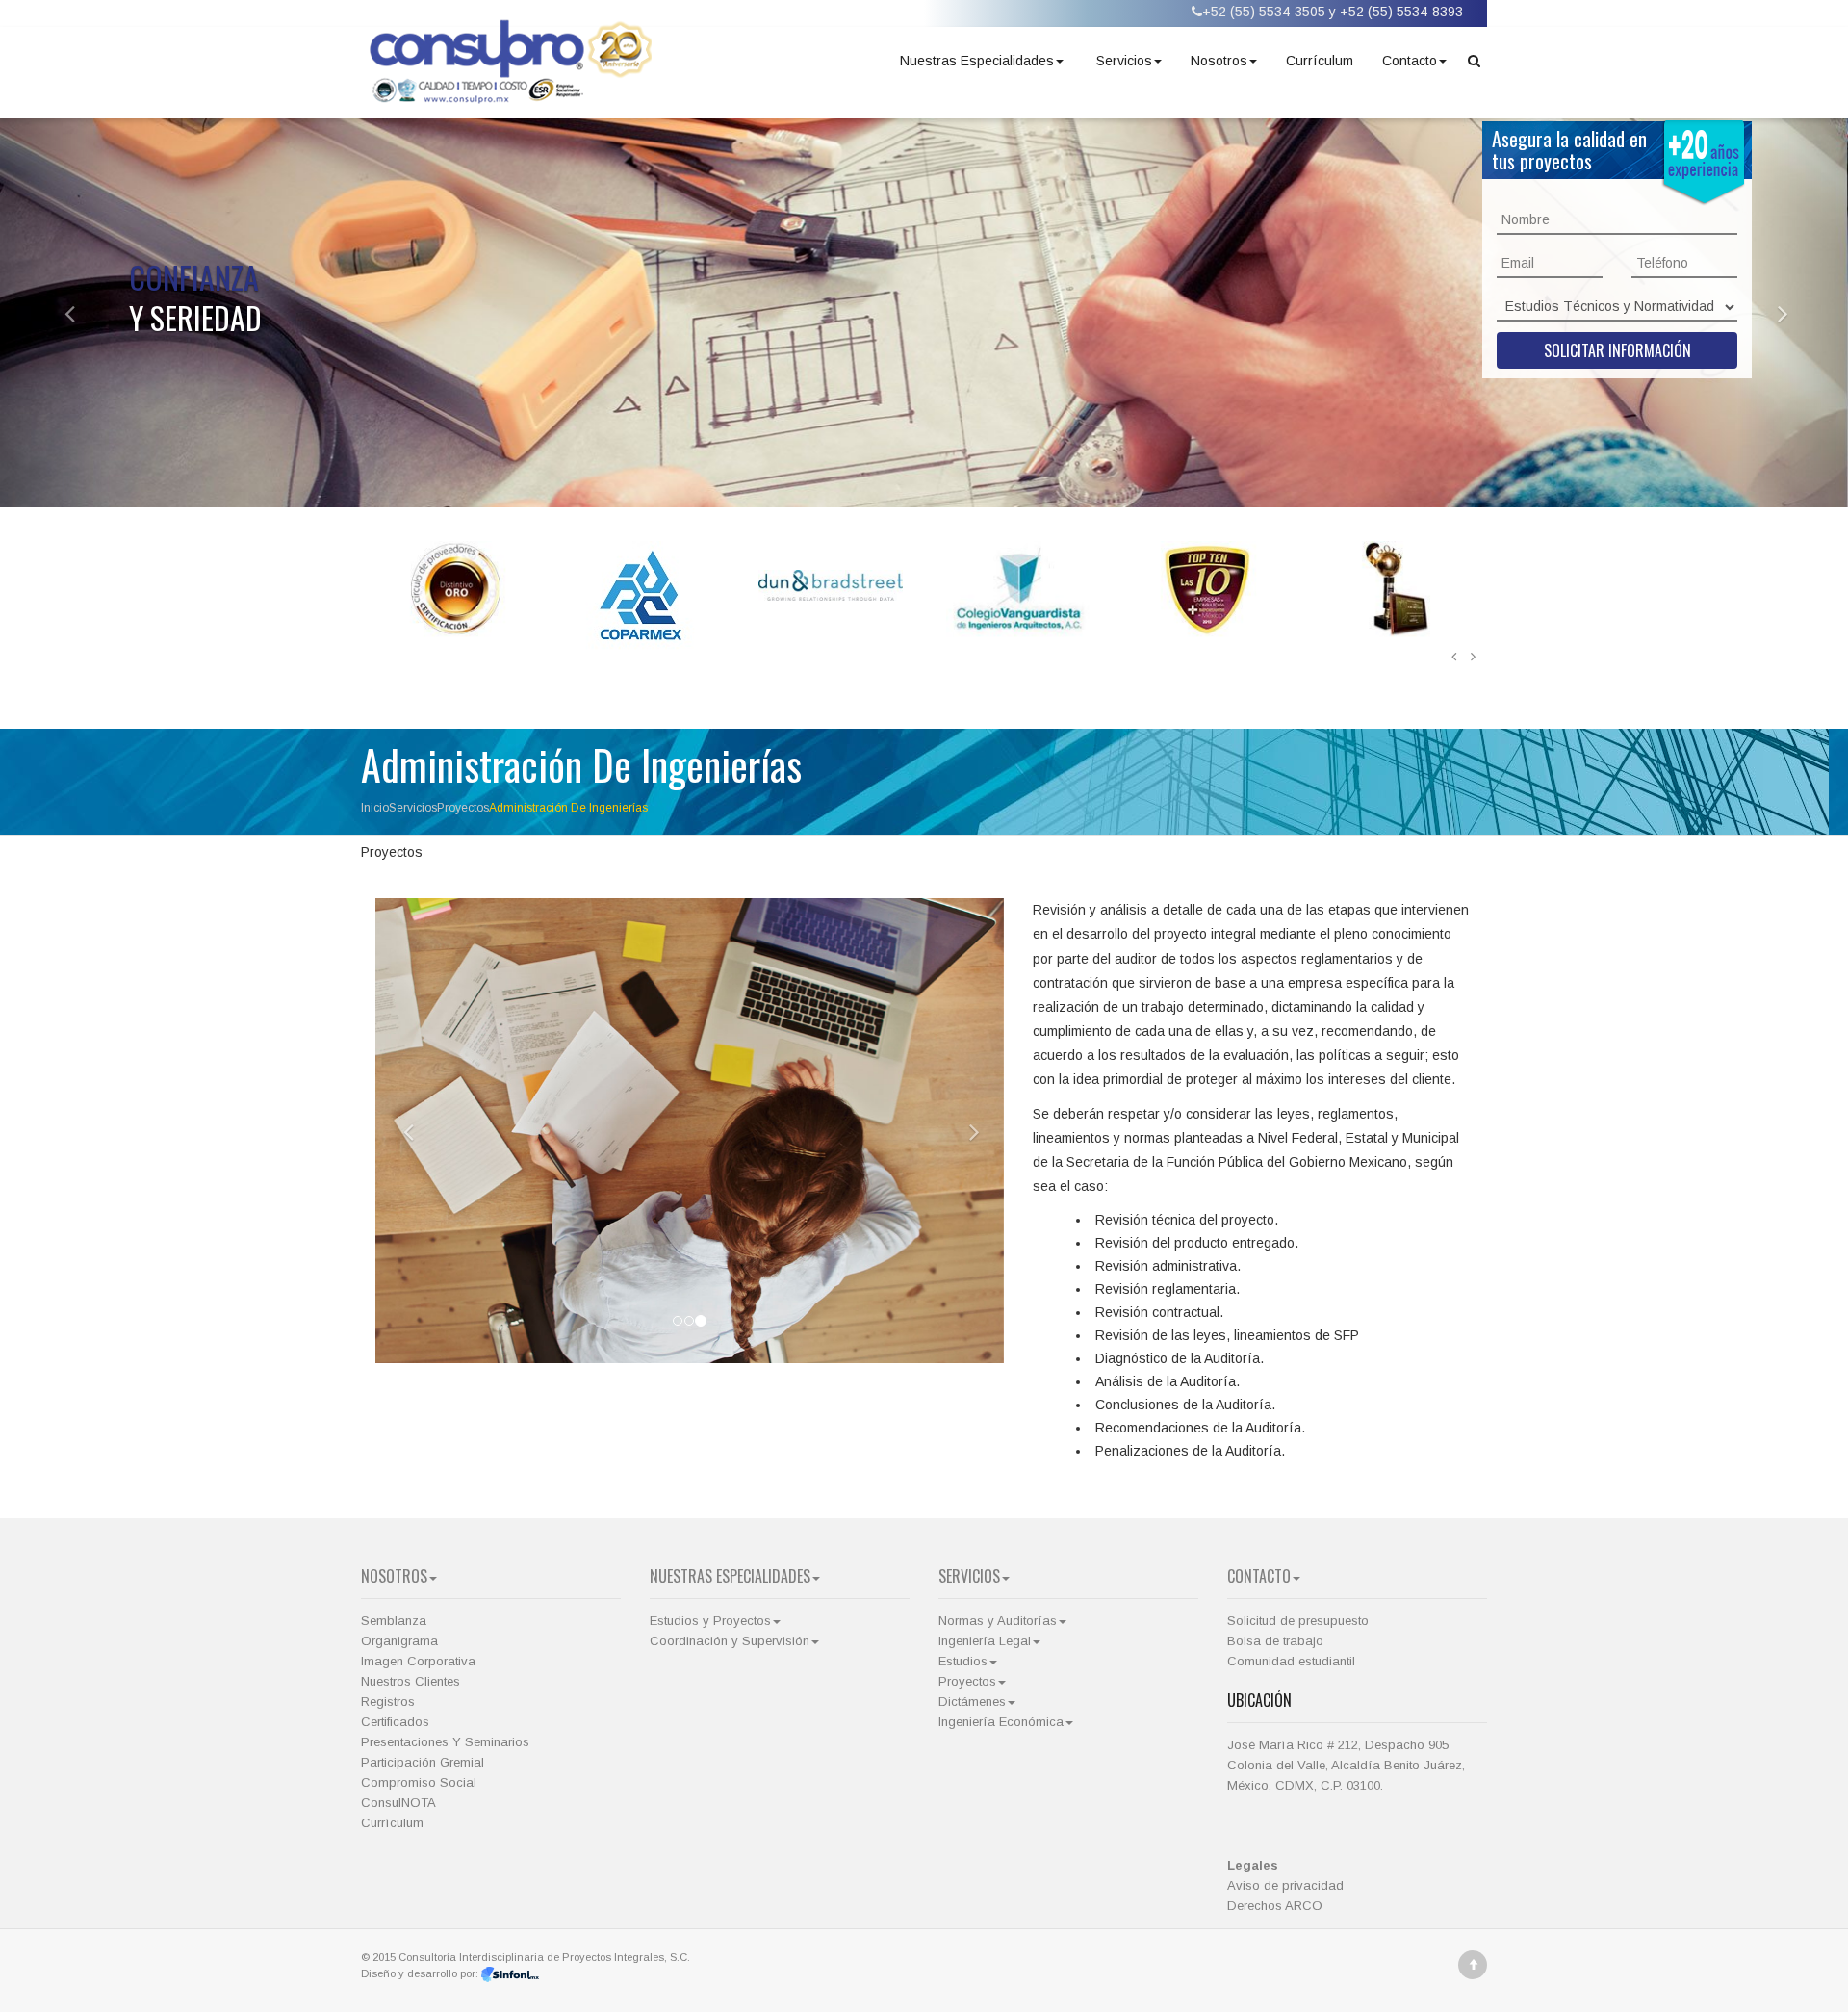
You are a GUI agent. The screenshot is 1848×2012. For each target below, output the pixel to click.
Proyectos (463, 808)
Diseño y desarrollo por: (421, 1973)
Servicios (1124, 61)
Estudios (963, 1661)
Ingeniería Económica (1001, 1722)
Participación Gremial (423, 1762)
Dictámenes (972, 1702)
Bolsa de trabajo (1275, 1641)
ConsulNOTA (398, 1803)
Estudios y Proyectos (710, 1621)
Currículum (1320, 61)
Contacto (1410, 61)
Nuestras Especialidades (977, 61)
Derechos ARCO (1275, 1906)
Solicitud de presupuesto (1298, 1621)
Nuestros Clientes (411, 1681)
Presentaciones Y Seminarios (445, 1742)
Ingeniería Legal (985, 1641)
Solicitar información (1617, 350)
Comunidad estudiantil (1291, 1661)
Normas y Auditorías (998, 1621)
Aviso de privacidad (1285, 1885)
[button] (55, 313)
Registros (388, 1702)
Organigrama (399, 1641)
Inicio (375, 808)
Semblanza (394, 1621)
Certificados (395, 1722)
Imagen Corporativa (418, 1661)
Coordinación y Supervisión (730, 1641)
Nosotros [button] (1219, 61)
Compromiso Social (419, 1782)
